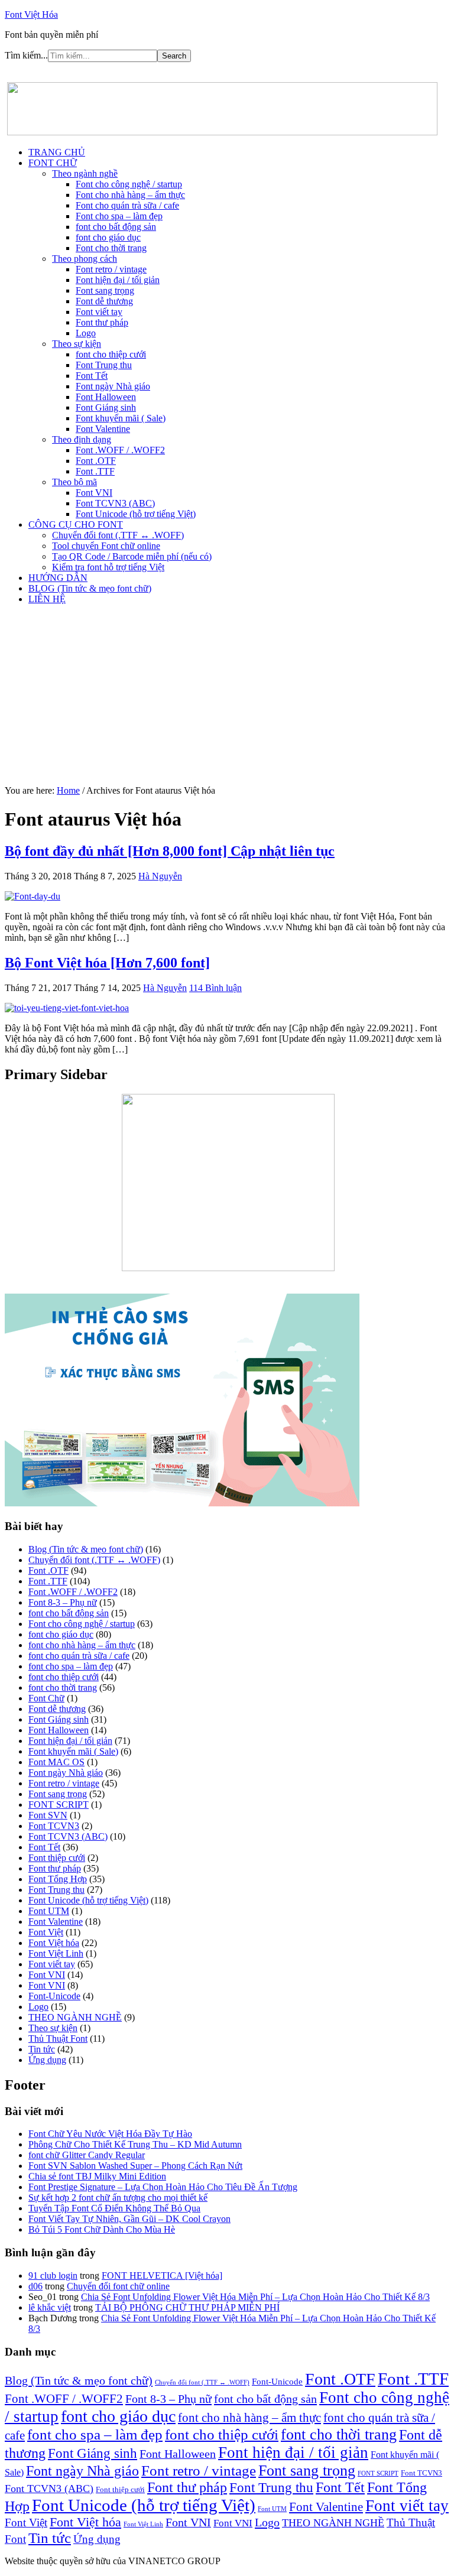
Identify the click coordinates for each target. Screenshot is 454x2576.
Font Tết (44, 1847)
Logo (38, 2007)
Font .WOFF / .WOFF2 (73, 1592)
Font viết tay (52, 1964)
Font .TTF (48, 1581)
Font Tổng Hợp (58, 1879)
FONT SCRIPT (59, 1805)
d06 (35, 2286)
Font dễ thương (57, 1709)
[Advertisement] (227, 697)
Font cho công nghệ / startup (82, 1624)
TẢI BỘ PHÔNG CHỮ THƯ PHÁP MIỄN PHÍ (187, 2307)
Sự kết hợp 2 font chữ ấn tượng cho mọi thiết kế (118, 2197)
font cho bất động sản (69, 1613)
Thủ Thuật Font (58, 2039)
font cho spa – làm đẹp (71, 1666)
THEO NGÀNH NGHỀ (75, 2017)
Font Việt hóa (54, 1943)
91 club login (53, 2275)
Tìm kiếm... (26, 55)
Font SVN (48, 1815)
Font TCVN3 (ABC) (68, 1836)
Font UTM (49, 1911)
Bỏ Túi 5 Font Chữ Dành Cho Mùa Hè (102, 2229)
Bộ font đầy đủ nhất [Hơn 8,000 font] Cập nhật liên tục (170, 851)
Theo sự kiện (53, 2028)
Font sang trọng (58, 1794)
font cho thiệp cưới (64, 1677)
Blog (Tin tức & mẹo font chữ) (86, 1549)
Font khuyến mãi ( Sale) (73, 1751)
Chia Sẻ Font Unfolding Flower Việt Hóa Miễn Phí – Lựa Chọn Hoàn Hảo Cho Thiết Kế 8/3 (255, 2297)
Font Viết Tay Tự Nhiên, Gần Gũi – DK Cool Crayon (129, 2219)
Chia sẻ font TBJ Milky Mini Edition (97, 2176)
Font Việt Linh (56, 1953)
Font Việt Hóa (31, 14)
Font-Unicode (54, 1996)
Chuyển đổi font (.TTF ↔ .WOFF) (94, 1560)
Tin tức (42, 2049)
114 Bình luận (215, 988)
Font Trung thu (56, 1890)
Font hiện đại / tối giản (70, 1741)
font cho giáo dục (61, 1634)
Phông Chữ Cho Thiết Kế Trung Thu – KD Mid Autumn (135, 2144)
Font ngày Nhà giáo (66, 1773)
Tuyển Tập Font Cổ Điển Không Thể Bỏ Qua (114, 2208)
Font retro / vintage (64, 1783)
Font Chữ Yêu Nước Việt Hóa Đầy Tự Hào (110, 2134)
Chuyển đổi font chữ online (118, 2286)
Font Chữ (46, 1698)
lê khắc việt (50, 2307)
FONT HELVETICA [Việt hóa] (162, 2275)
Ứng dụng (47, 2060)
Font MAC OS (56, 1762)
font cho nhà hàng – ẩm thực (82, 1645)
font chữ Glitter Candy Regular (87, 2155)
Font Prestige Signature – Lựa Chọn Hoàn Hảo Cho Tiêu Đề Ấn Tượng (163, 2187)
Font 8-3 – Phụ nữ (63, 1602)
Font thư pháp (55, 1868)
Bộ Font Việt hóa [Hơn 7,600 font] (107, 963)
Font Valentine (56, 1922)
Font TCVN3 (54, 1826)
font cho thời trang (63, 1687)
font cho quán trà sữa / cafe (79, 1656)
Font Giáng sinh (59, 1719)
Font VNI (47, 1975)
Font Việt (46, 1932)
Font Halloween (59, 1730)
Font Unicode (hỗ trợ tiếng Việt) (88, 1900)
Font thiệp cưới (57, 1858)
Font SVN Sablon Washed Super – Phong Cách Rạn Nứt (135, 2166)
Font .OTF (48, 1570)
